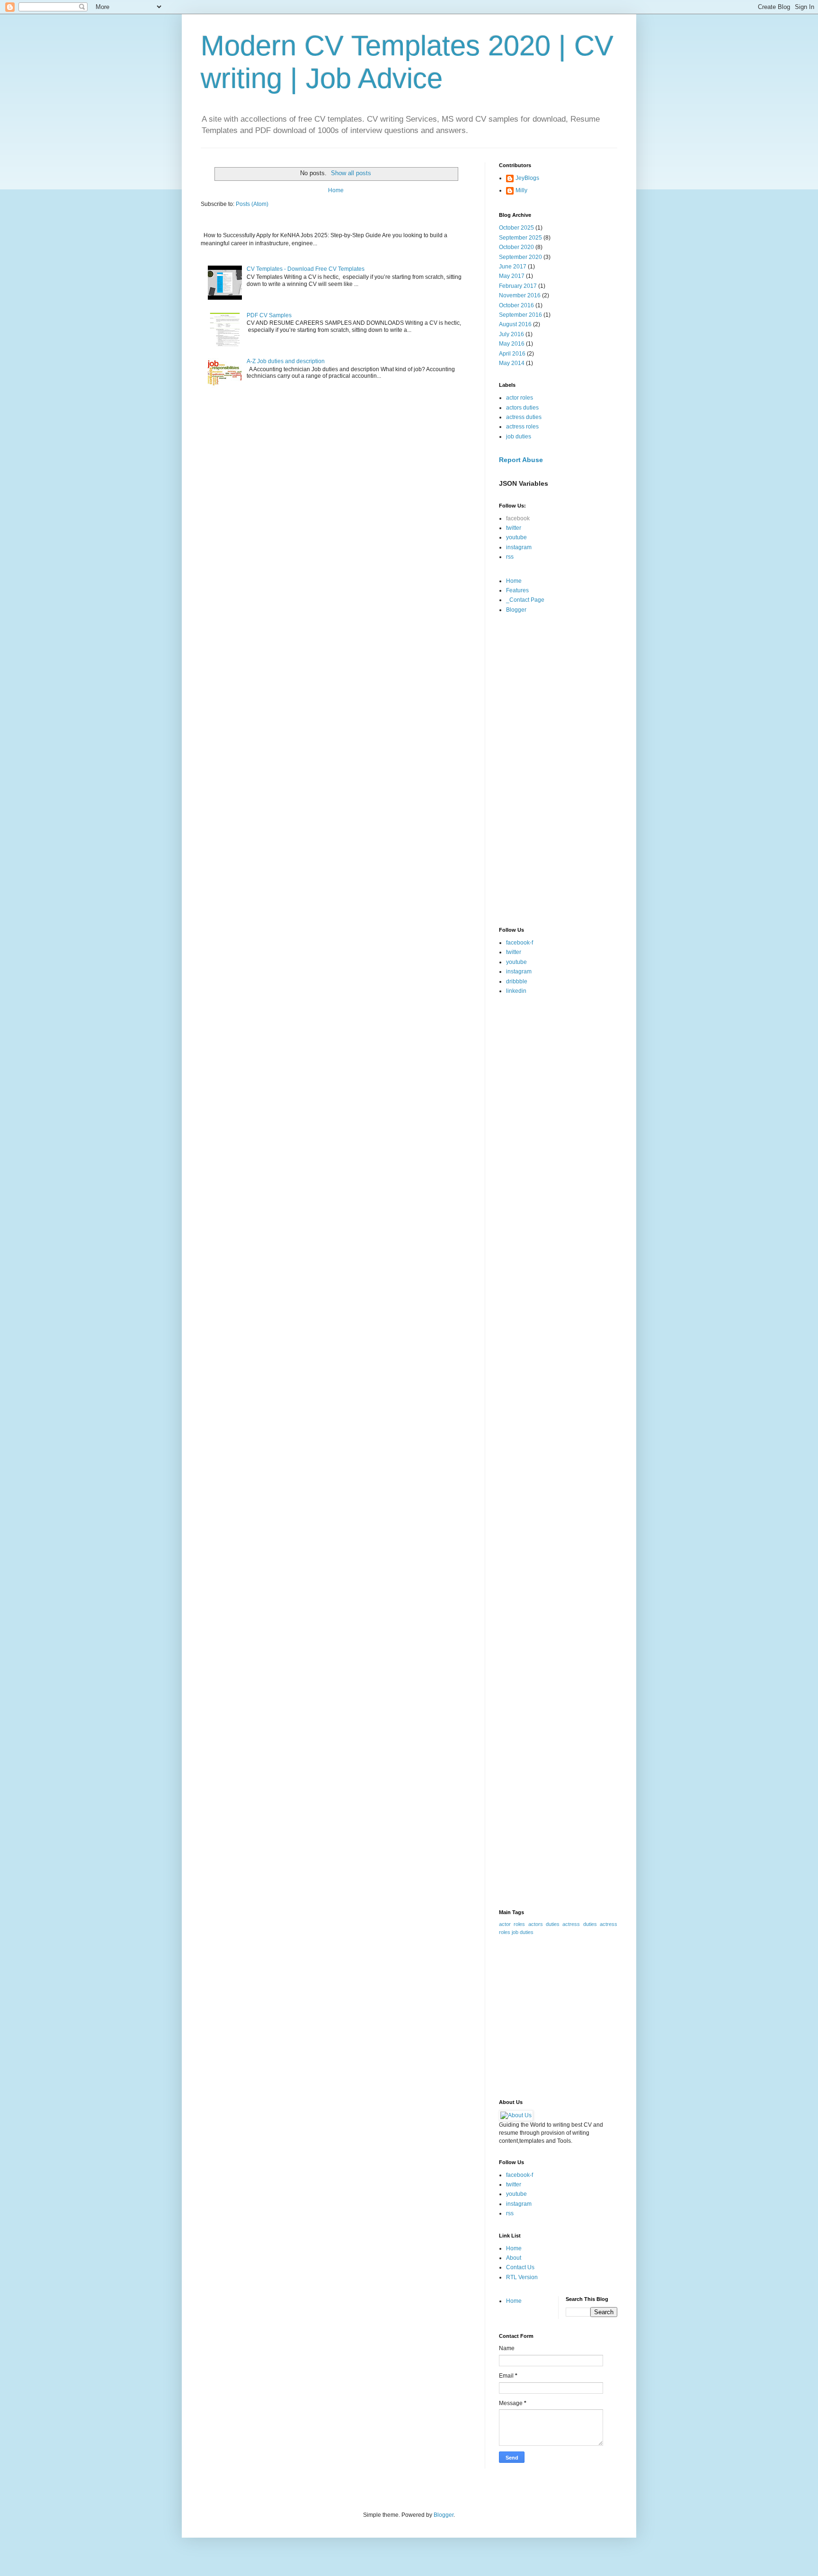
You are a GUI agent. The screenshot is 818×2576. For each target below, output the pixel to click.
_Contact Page (525, 600)
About (514, 2258)
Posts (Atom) (252, 204)
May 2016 (512, 344)
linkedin (516, 991)
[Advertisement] (558, 771)
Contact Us (520, 2267)
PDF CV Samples (269, 315)
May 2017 (512, 276)
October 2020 (516, 247)
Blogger (516, 610)
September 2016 (520, 315)
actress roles (522, 427)
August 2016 (515, 324)
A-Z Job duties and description (286, 361)
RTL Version (522, 2277)
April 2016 (512, 354)
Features (517, 590)
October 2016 (516, 305)
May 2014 (512, 363)
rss (510, 557)
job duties (519, 437)
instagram (519, 547)
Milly (521, 190)
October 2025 (516, 228)
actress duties (524, 417)
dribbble (517, 981)
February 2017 (518, 286)
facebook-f (520, 943)
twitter (514, 528)
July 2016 (511, 334)
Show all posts (351, 173)
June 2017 (513, 267)
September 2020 (520, 257)
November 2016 (520, 295)
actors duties (522, 408)
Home (336, 190)
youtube (516, 537)
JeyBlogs (527, 178)
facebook (518, 518)
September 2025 (520, 238)
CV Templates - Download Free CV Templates (306, 269)
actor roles (520, 398)
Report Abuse (521, 460)
